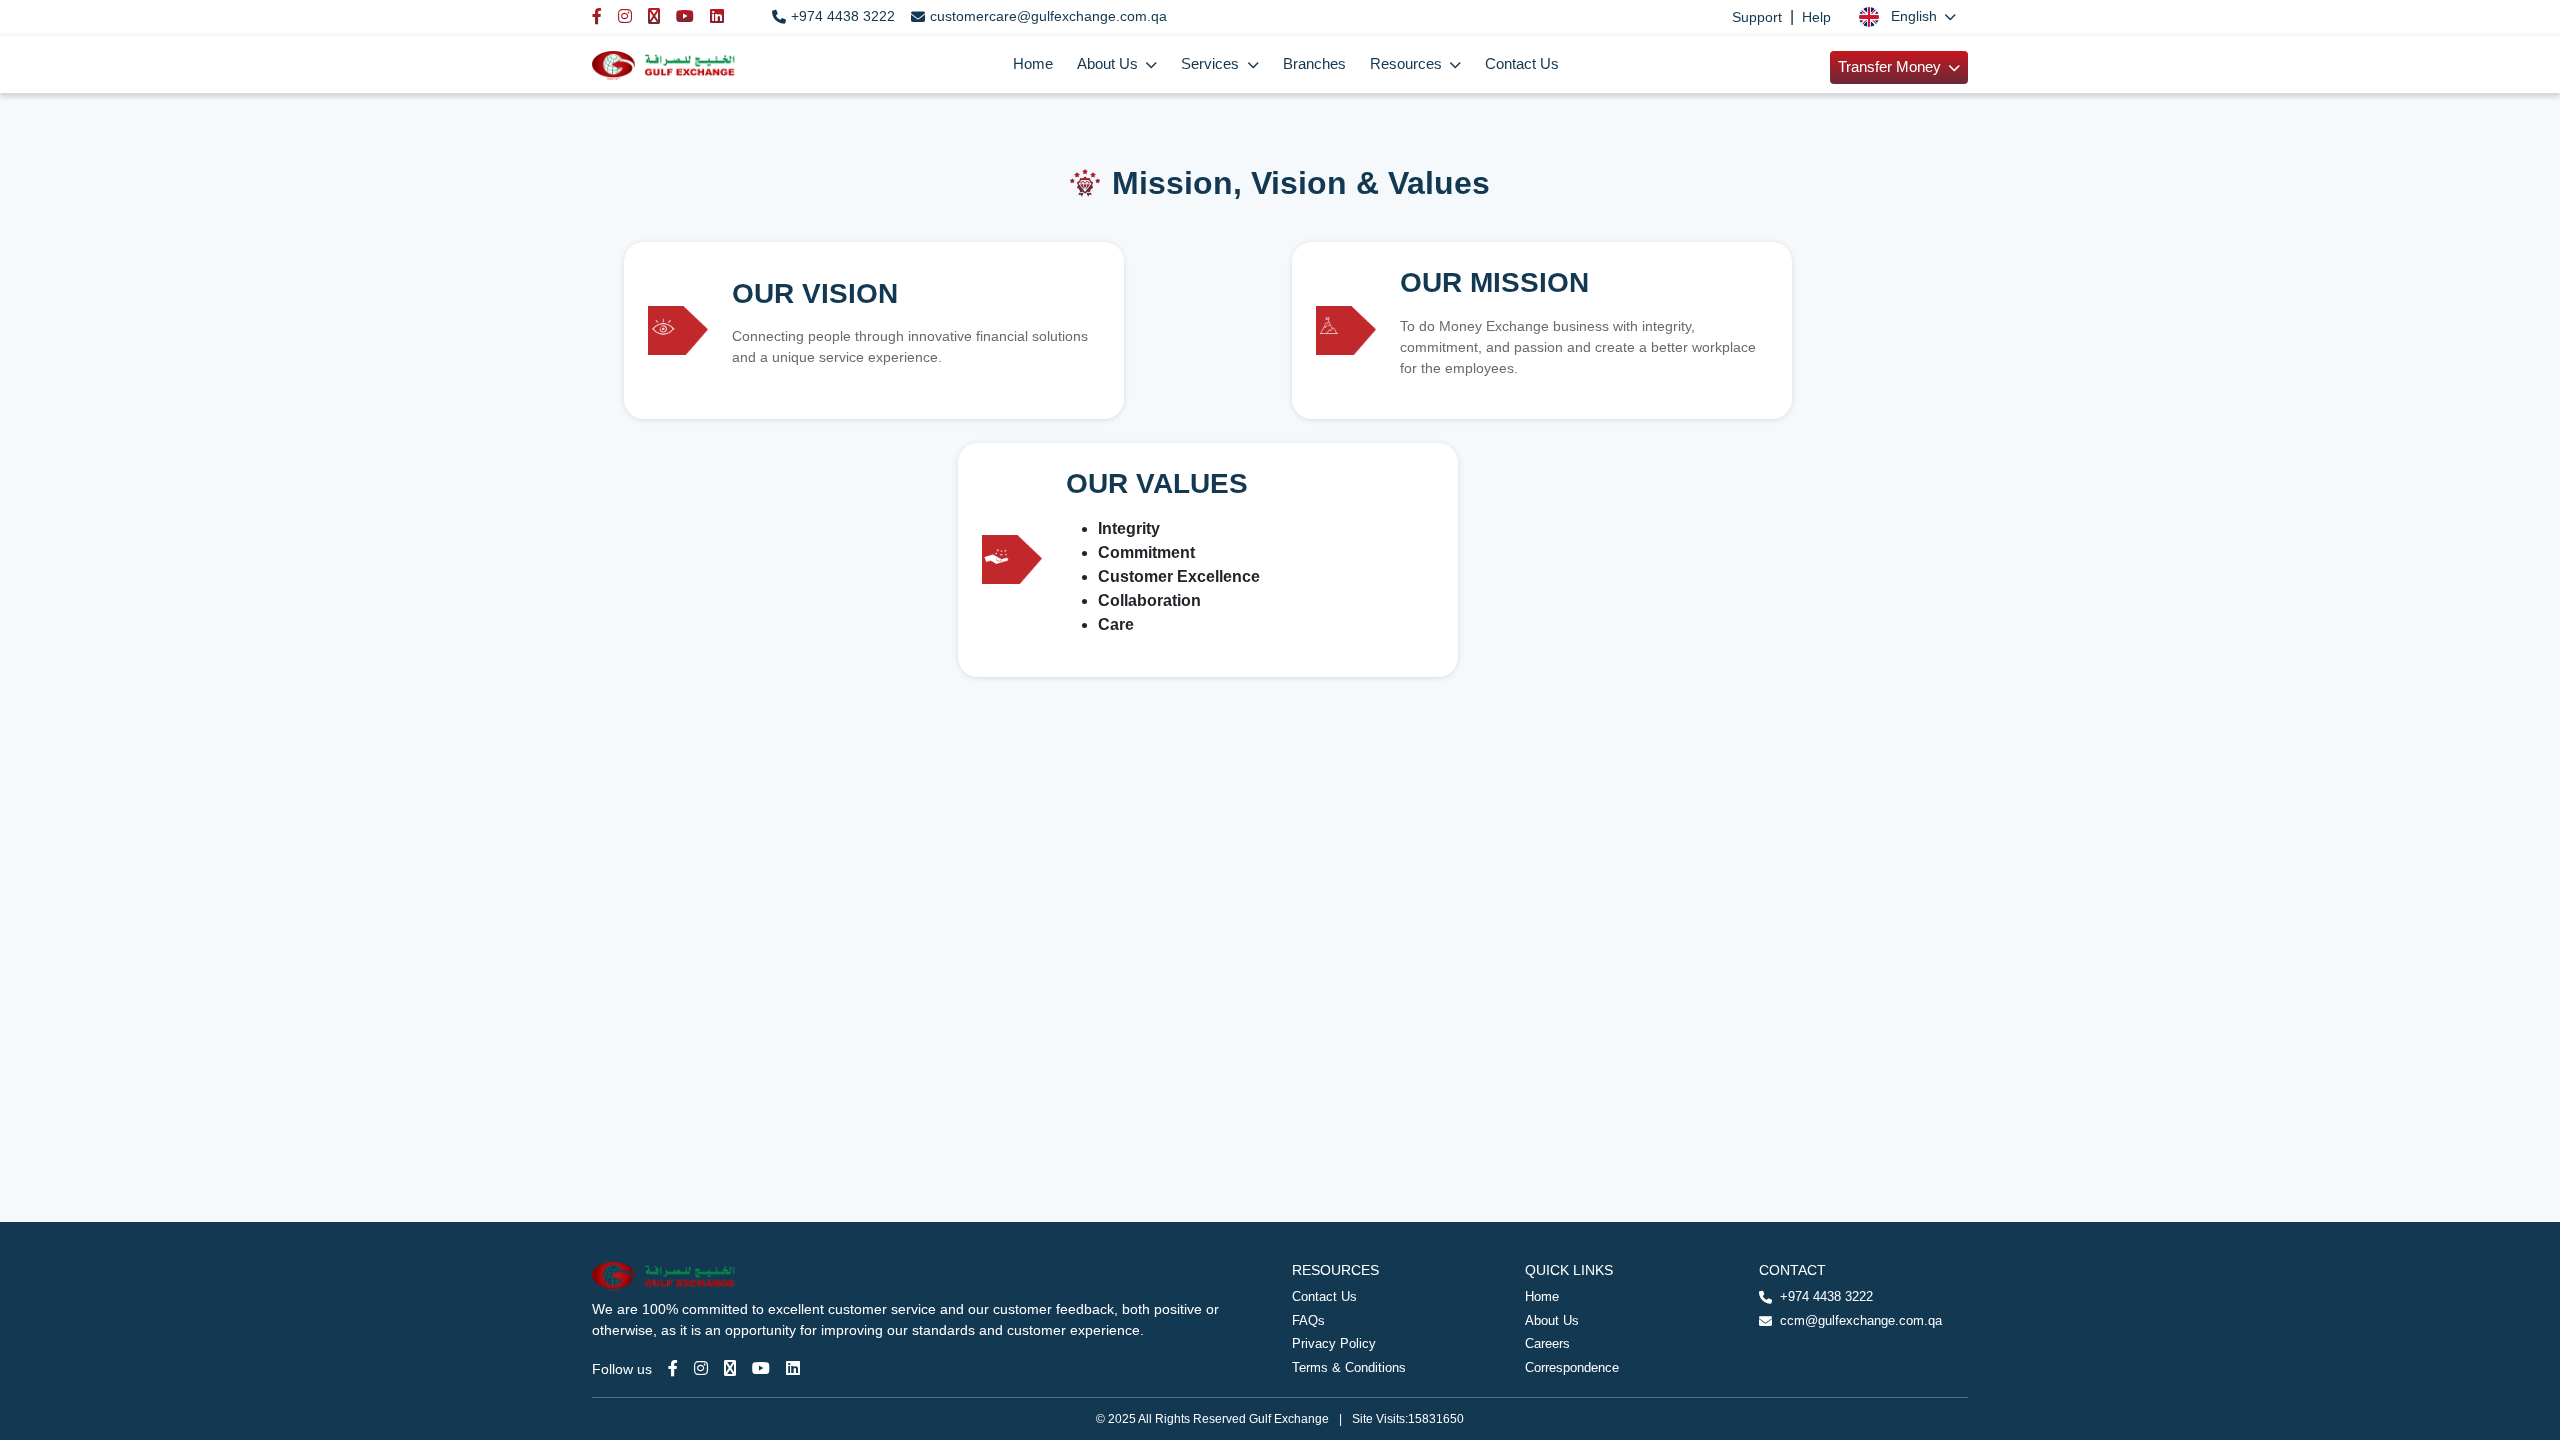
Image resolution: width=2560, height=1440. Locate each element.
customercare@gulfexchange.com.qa (1048, 16)
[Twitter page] (730, 1368)
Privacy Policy (1334, 1343)
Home (1033, 63)
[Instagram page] (701, 1368)
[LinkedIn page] (793, 1368)
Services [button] (1212, 63)
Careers (1547, 1343)
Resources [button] (1408, 63)
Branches (1314, 63)
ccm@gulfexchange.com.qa (1861, 1320)
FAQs (1308, 1320)
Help (1816, 17)
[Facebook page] (673, 1368)
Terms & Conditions (1349, 1367)
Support (1757, 17)
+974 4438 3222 (843, 16)
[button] (1907, 16)
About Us (1552, 1320)
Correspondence (1572, 1367)
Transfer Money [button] (1891, 66)
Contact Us (1522, 63)
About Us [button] (1109, 63)
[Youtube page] (761, 1368)
